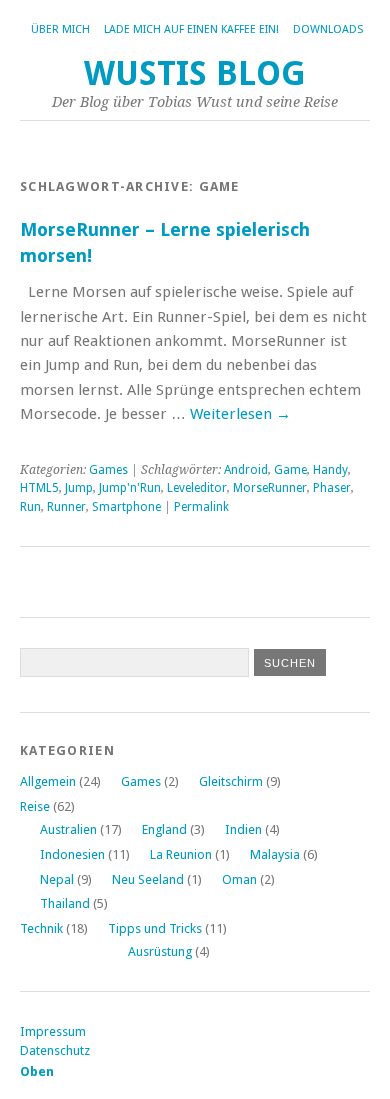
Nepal (57, 879)
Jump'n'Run (130, 488)
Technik (41, 928)
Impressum (53, 1031)
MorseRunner (270, 488)
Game (290, 470)
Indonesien (72, 854)
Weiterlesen (240, 414)
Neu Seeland (148, 879)
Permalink (201, 507)
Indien (243, 829)
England (164, 829)
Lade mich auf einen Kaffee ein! (191, 29)
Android (246, 470)
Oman (239, 879)
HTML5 (39, 488)
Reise (35, 806)
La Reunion (181, 854)
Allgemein (48, 781)
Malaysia (275, 854)
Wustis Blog (195, 73)
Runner (66, 507)
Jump (79, 488)
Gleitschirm (231, 781)
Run (30, 507)
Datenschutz (55, 1050)
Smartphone (126, 507)
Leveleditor (197, 488)
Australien (68, 829)
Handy (330, 470)
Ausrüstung (160, 951)
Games (108, 470)
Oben (37, 1071)
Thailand (65, 903)
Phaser (332, 488)
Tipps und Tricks (155, 928)
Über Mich (60, 29)
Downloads (328, 29)
